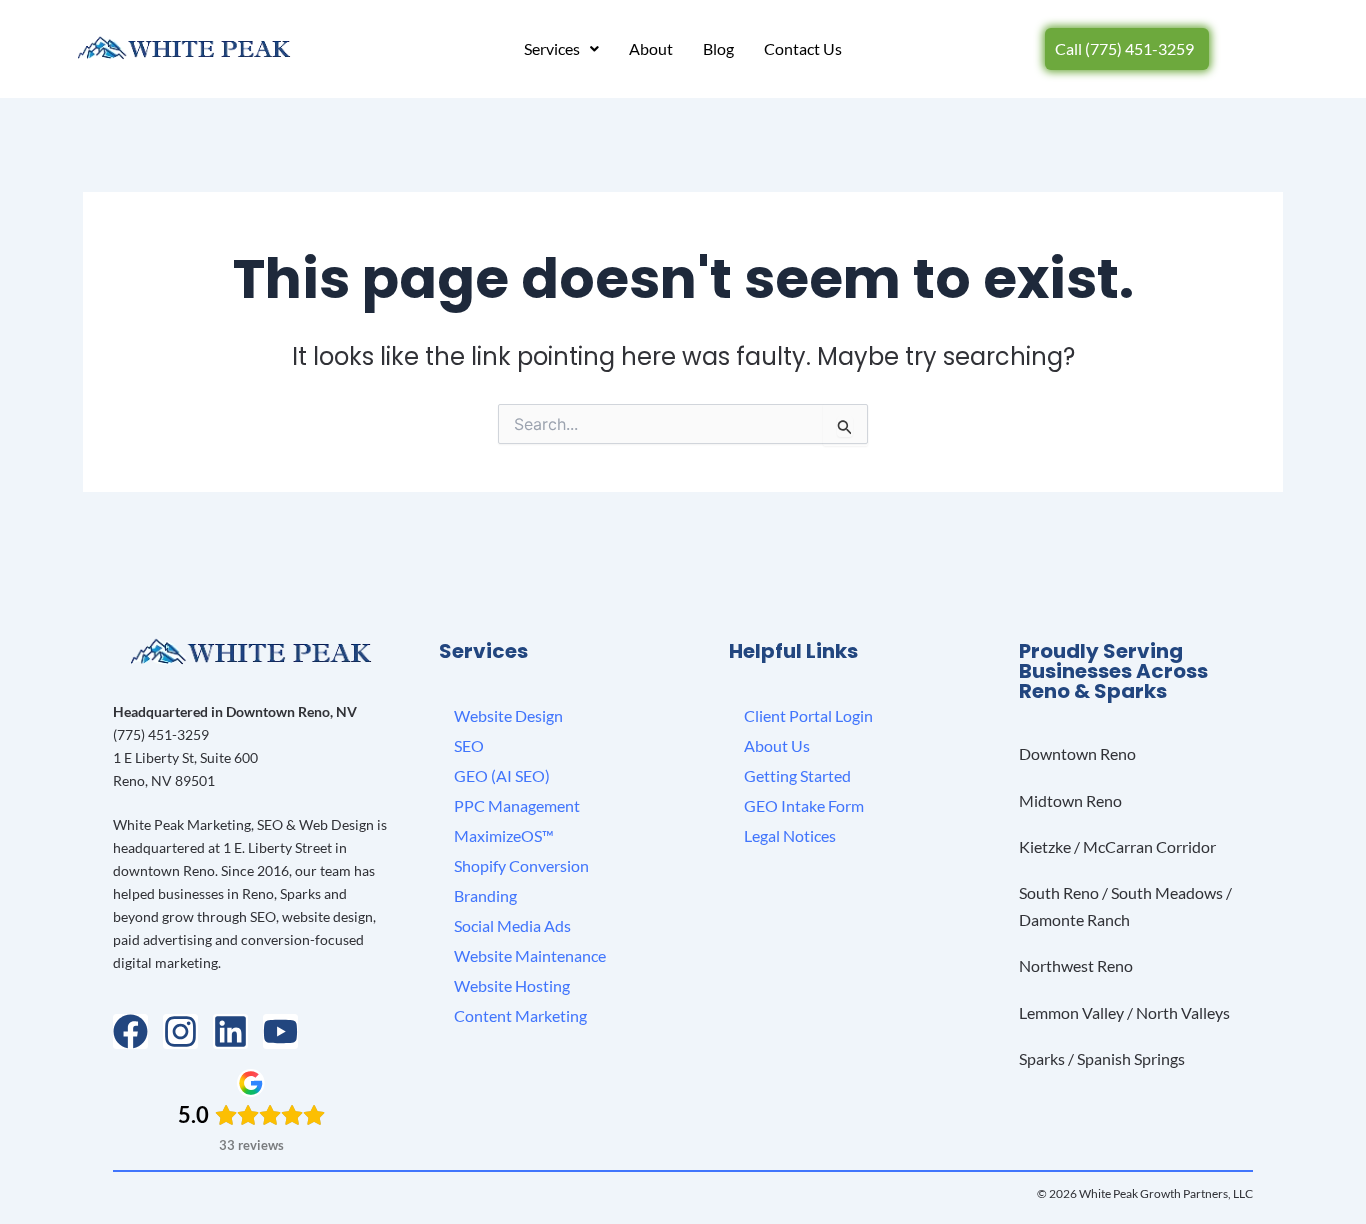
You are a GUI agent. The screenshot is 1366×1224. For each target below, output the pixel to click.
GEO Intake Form (804, 805)
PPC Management (517, 805)
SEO (469, 745)
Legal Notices (790, 835)
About (651, 48)
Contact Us (803, 48)
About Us (777, 745)
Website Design (508, 715)
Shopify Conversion (521, 865)
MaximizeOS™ (504, 835)
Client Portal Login (808, 715)
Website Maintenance (530, 955)
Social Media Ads (512, 925)
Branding (485, 895)
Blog (718, 48)
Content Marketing (520, 1015)
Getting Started (797, 775)
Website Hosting (512, 985)
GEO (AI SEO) (502, 775)
